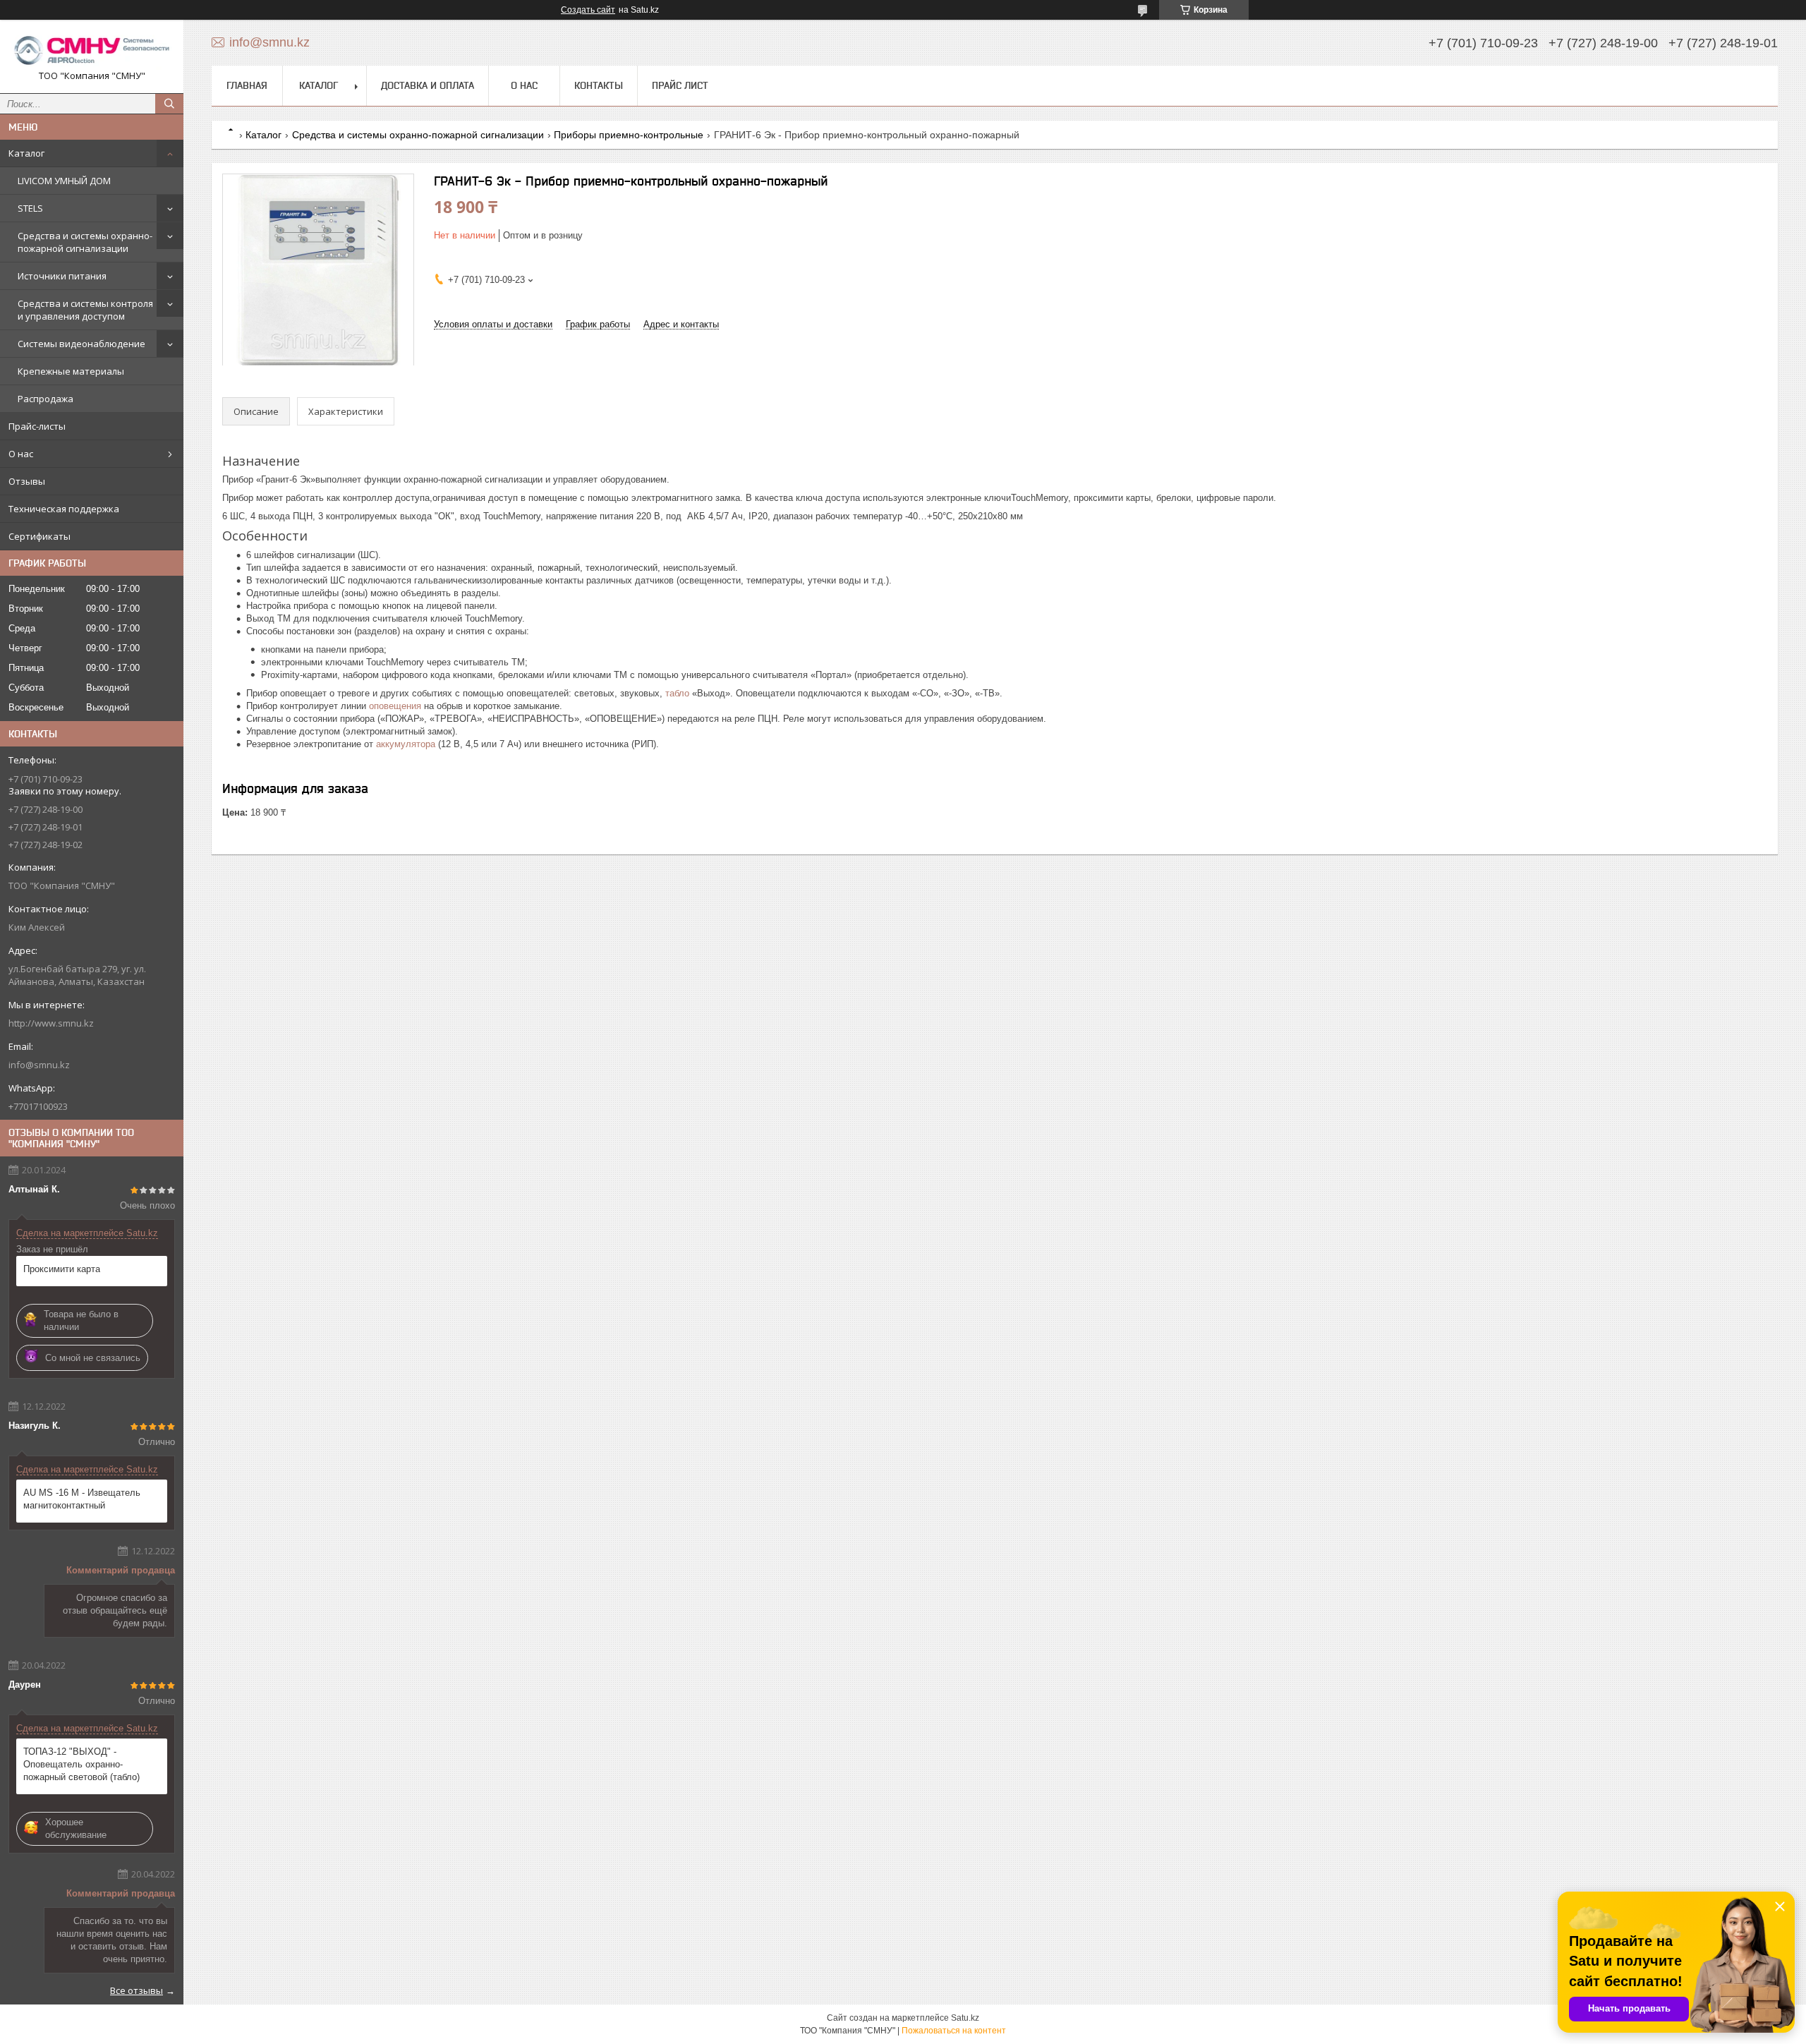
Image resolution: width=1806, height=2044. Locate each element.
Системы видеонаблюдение (81, 344)
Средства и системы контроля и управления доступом (85, 310)
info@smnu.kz (39, 1065)
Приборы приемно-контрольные (629, 135)
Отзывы (27, 481)
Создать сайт (588, 10)
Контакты (599, 85)
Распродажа (46, 399)
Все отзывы (137, 1990)
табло (677, 693)
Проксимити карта (62, 1269)
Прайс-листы (37, 426)
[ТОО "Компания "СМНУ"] (92, 50)
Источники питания (62, 276)
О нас (21, 454)
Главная (247, 85)
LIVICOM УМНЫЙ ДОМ (64, 181)
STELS (30, 208)
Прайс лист (680, 85)
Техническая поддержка (64, 509)
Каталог (26, 153)
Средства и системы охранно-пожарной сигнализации (85, 242)
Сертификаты (40, 536)
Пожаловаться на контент (954, 2031)
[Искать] (169, 104)
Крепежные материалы (71, 371)
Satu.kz (965, 2018)
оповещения (395, 706)
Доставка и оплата (428, 85)
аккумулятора (406, 744)
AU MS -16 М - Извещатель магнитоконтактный (82, 1499)
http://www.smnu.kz (51, 1023)
